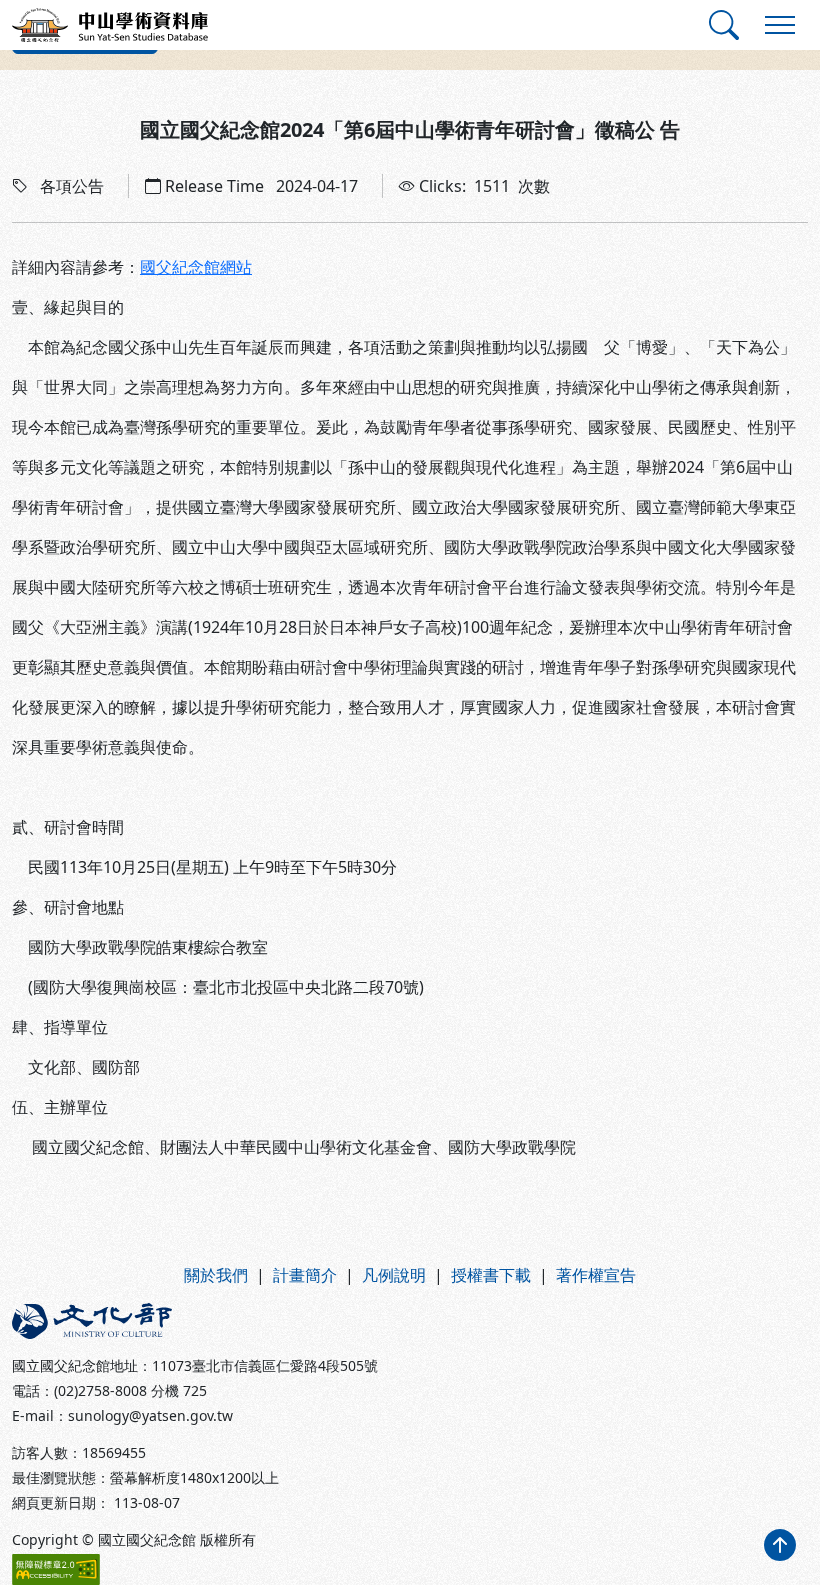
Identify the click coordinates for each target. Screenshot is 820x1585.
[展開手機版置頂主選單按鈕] (780, 25)
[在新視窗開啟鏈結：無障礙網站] (56, 1569)
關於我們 (216, 1275)
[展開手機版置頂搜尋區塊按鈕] (724, 25)
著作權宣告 (596, 1275)
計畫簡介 (305, 1275)
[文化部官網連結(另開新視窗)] (205, 1321)
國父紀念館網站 (196, 267)
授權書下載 (491, 1275)
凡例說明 (394, 1275)
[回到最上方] (780, 1545)
